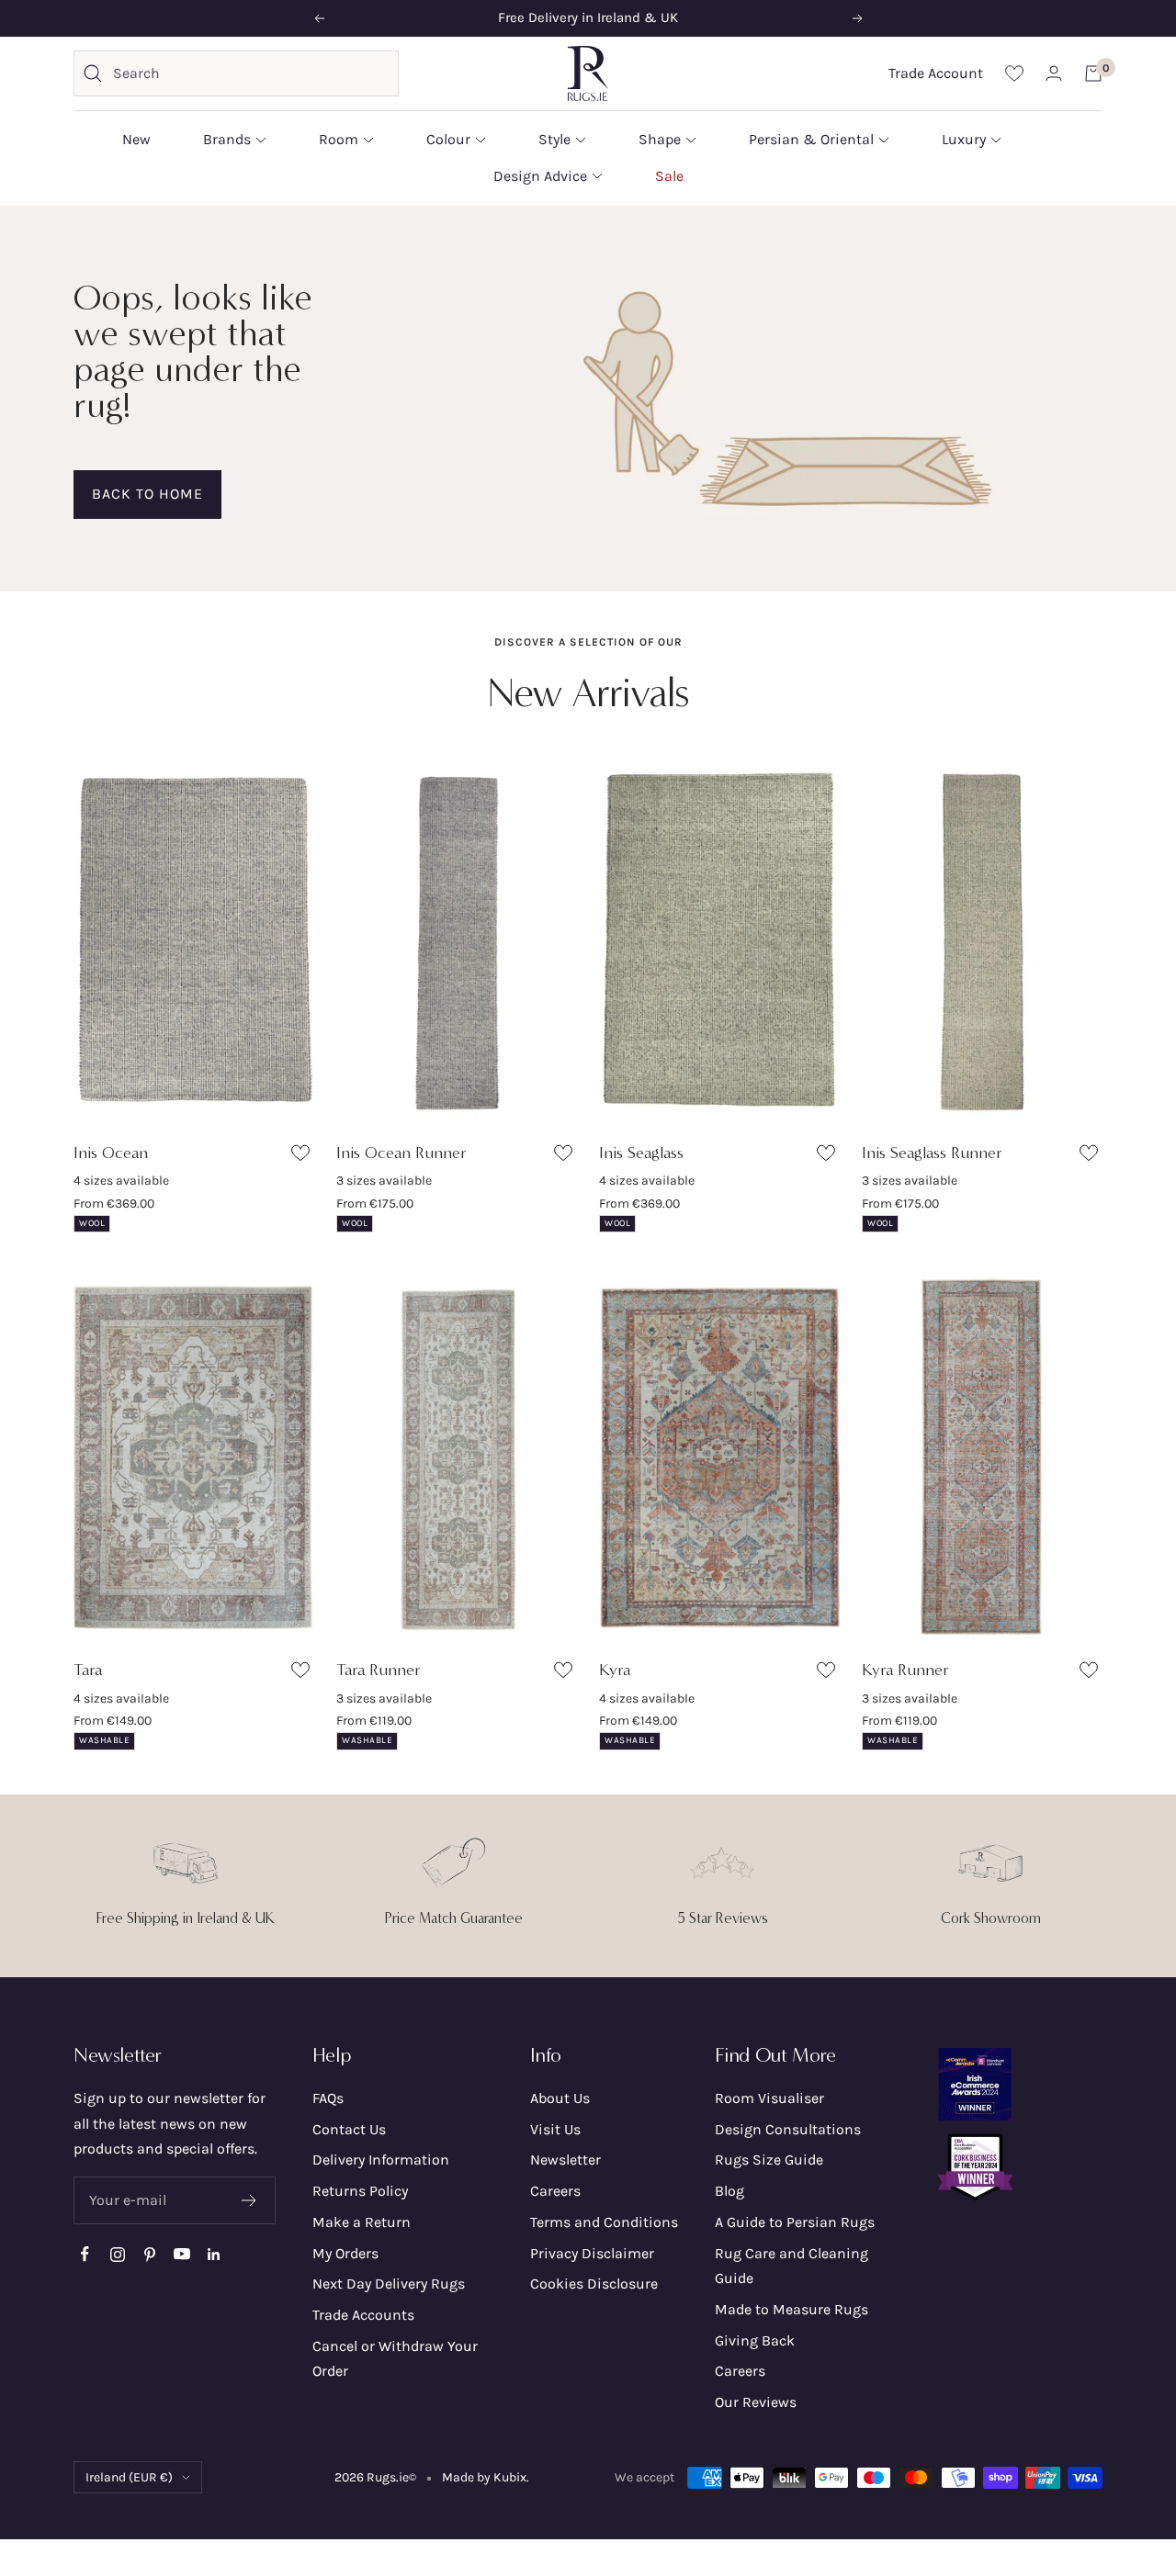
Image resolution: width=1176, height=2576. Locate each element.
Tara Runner (379, 1670)
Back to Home (147, 494)
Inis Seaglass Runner (932, 1153)
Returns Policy (360, 2191)
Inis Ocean (111, 1153)
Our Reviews (756, 2402)
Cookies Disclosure (594, 2284)
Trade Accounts (363, 2315)
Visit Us (555, 2129)
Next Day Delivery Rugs (389, 2284)
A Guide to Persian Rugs (795, 2222)
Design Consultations (788, 2129)
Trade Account (936, 73)
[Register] (249, 2200)
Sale (669, 175)
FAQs (328, 2098)
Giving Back (755, 2340)
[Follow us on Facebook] (85, 2254)
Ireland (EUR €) (129, 2477)
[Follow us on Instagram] (117, 2254)
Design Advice (540, 175)
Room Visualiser (769, 2098)
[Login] (1054, 73)
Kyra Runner (905, 1670)
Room (339, 139)
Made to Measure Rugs (792, 2309)
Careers (555, 2191)
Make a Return (362, 2222)
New (136, 139)
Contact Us (349, 2129)
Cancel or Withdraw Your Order (395, 2359)
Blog (729, 2191)
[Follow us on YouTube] (181, 2254)
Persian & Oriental (811, 139)
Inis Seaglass (641, 1153)
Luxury (964, 139)
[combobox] (251, 73)
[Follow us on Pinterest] (149, 2254)
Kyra (615, 1670)
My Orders (345, 2253)
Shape (660, 139)
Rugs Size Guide (769, 2160)
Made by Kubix (484, 2477)
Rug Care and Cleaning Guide (792, 2266)
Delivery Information (381, 2160)
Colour (448, 139)
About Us (560, 2098)
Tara (88, 1670)
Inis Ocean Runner (401, 1153)
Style (554, 139)
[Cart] (1093, 73)
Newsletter (565, 2160)
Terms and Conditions (604, 2222)
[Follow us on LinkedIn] (214, 2254)
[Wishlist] (1014, 73)
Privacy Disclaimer (592, 2253)
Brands (227, 139)
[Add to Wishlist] (303, 1157)
